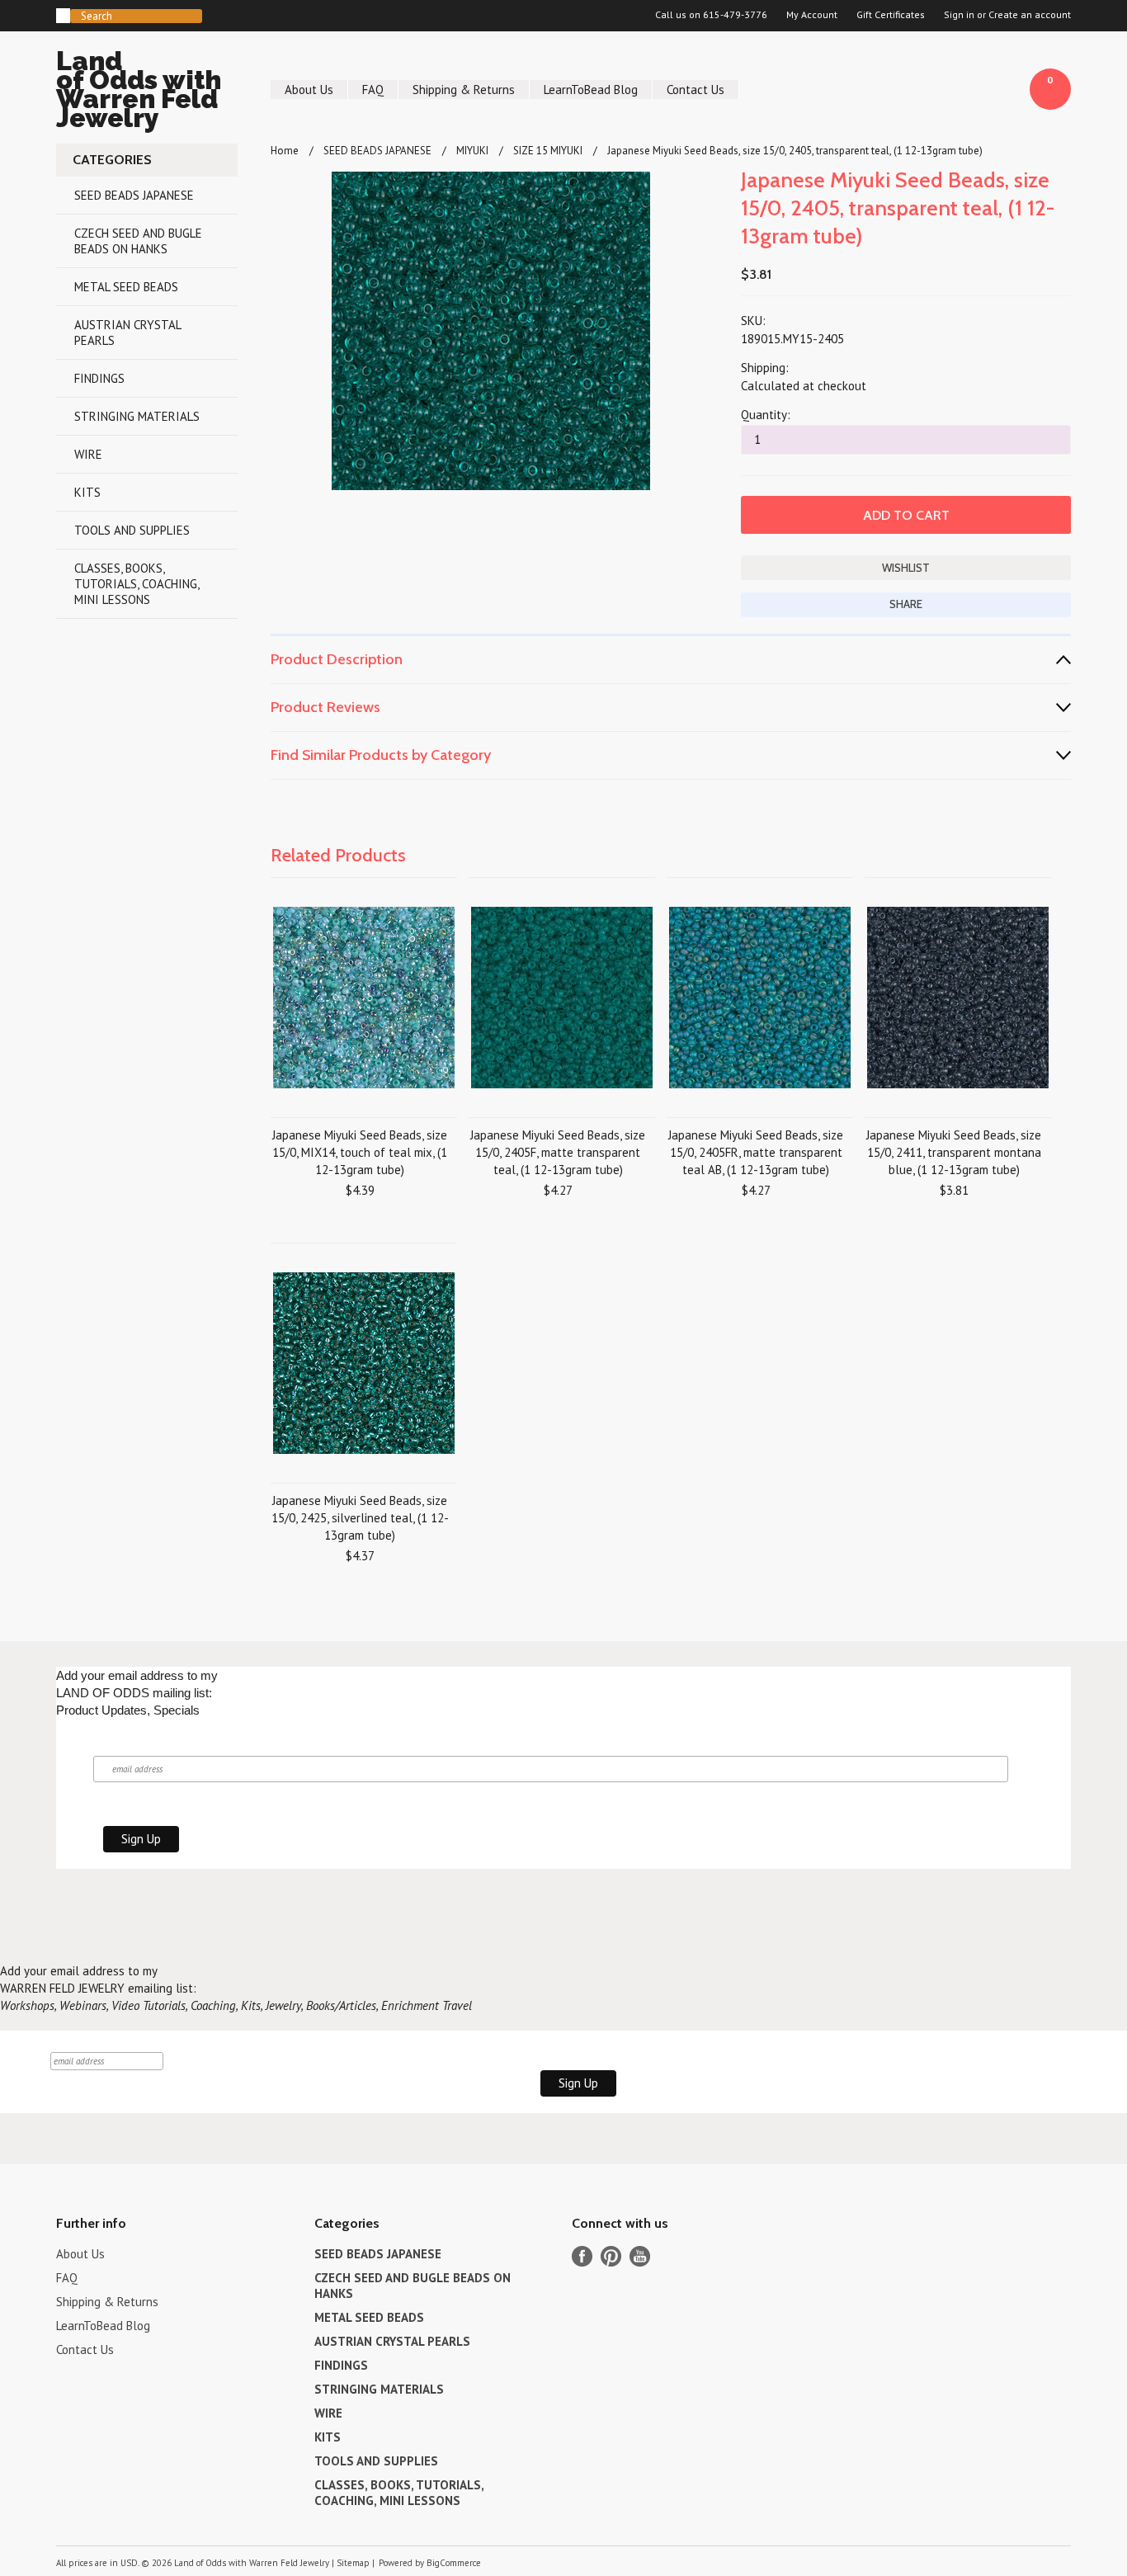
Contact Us (696, 90)
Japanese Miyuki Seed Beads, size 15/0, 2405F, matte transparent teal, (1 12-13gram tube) (558, 1152)
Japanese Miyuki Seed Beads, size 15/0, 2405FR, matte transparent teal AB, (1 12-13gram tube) (756, 1152)
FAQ (373, 90)
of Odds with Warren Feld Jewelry (139, 92)
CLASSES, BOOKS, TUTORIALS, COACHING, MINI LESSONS (137, 584)
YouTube (640, 2256)
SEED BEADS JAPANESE (134, 195)
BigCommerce (454, 2563)
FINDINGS (99, 378)
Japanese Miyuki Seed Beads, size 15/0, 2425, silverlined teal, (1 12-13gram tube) (360, 1518)
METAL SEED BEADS (126, 287)
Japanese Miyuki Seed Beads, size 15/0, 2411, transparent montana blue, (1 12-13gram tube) (954, 1152)
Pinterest (611, 2256)
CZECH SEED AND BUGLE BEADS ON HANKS (138, 241)
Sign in (959, 15)
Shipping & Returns (464, 90)
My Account (812, 15)
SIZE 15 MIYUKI (548, 151)
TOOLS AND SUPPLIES (132, 530)
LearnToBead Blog (591, 90)
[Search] (63, 16)
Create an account (1030, 15)
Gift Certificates (891, 15)
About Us (309, 90)
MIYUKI (472, 151)
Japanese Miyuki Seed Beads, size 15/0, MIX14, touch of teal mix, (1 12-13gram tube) (360, 1152)
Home (285, 151)
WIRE (88, 454)
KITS (87, 492)
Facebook (582, 2256)
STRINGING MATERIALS (137, 416)
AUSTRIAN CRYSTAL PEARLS (128, 333)
